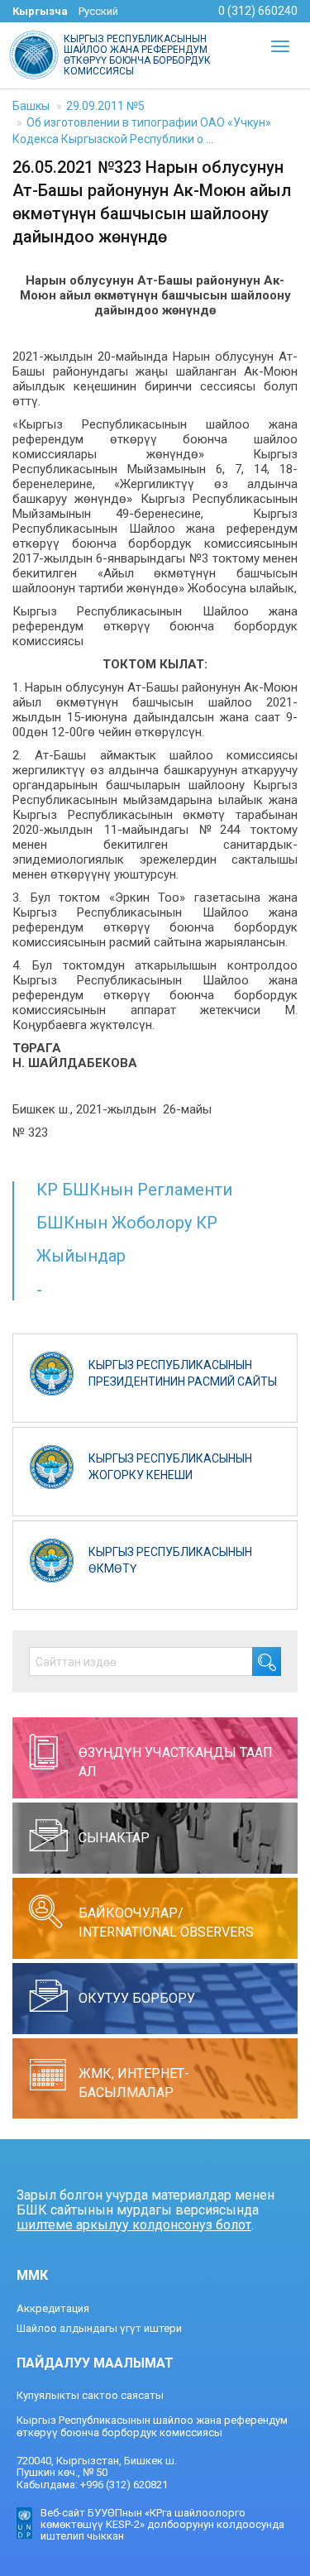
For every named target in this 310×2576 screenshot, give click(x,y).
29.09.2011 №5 (105, 106)
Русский (98, 11)
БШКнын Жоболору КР (127, 1223)
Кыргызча (40, 11)
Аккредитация (53, 2308)
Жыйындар (81, 1256)
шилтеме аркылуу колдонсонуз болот (134, 2225)
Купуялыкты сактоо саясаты (90, 2395)
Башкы (31, 106)
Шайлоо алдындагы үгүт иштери (99, 2328)
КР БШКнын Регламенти (134, 1190)
